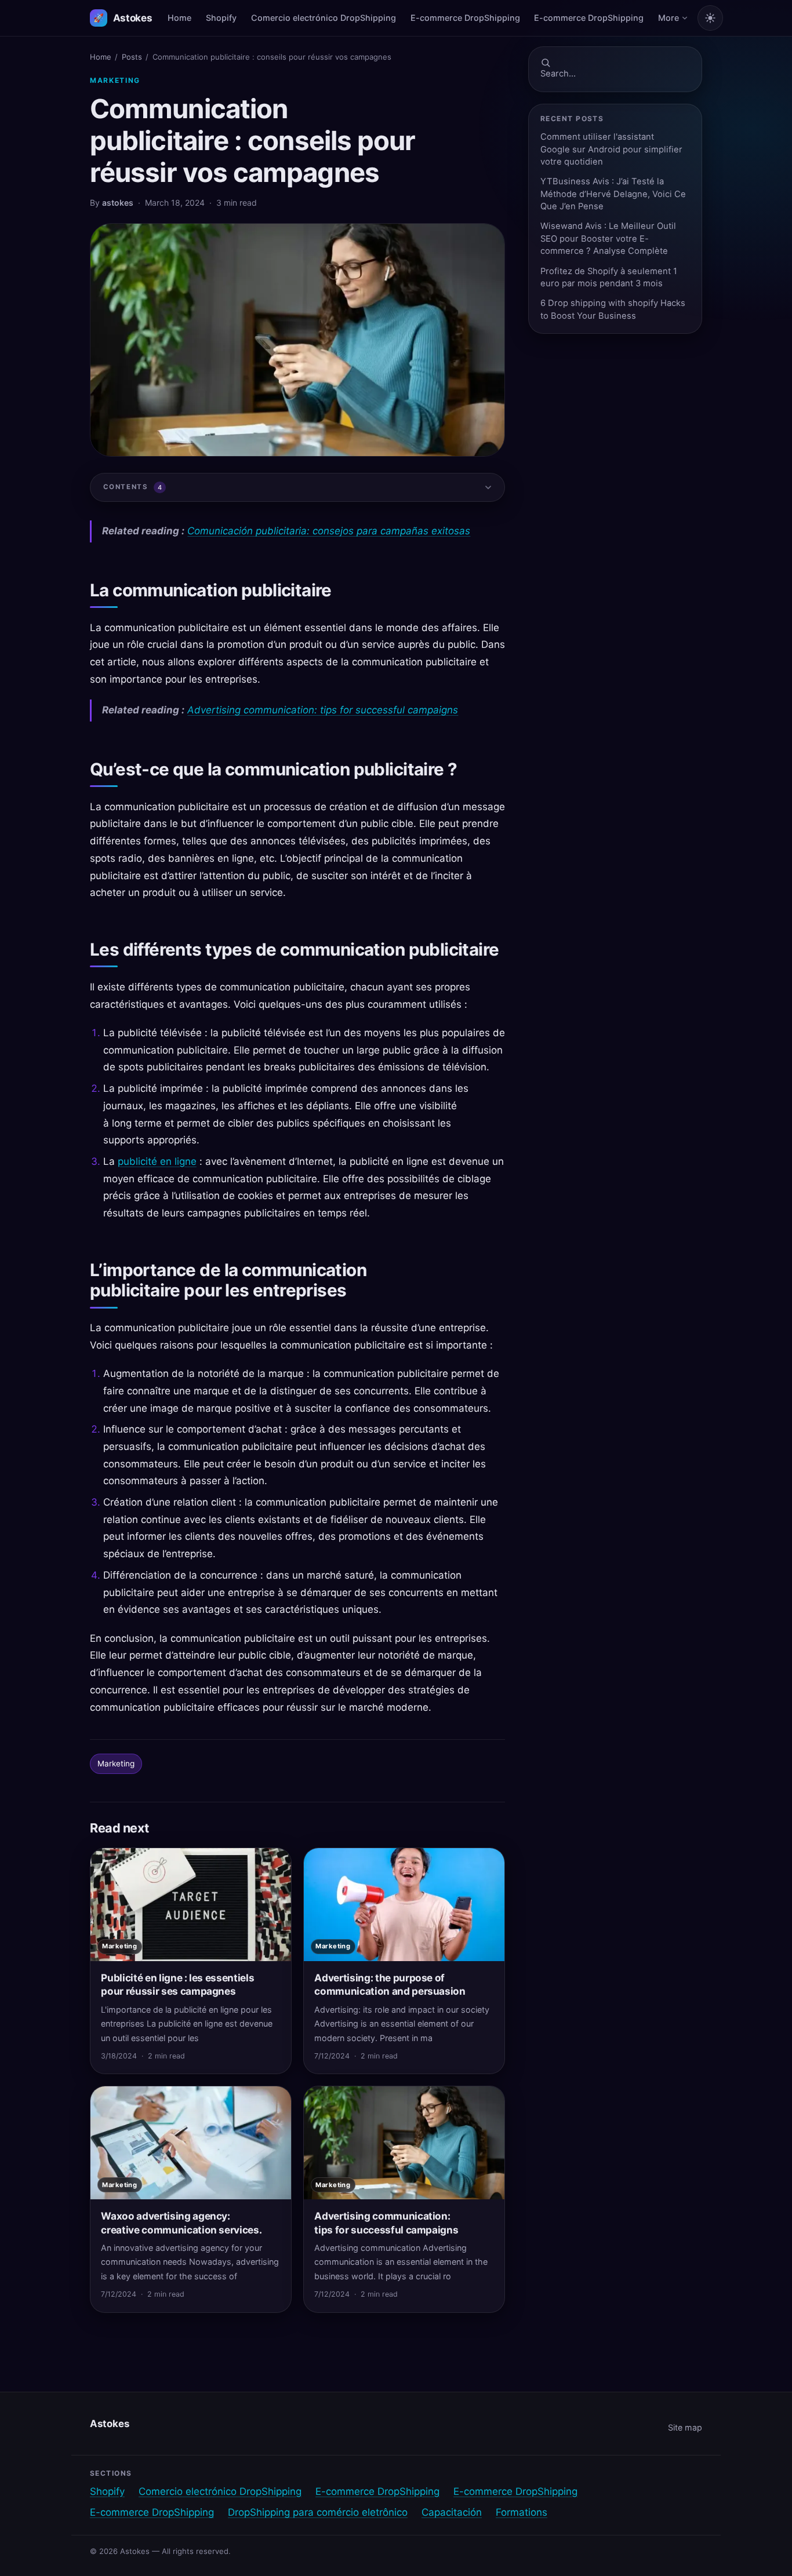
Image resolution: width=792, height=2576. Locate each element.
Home (179, 18)
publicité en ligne (157, 1161)
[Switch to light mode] (710, 18)
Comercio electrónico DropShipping (324, 18)
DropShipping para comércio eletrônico (318, 2512)
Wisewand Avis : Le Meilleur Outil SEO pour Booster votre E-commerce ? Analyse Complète (608, 238)
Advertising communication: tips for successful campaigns (323, 710)
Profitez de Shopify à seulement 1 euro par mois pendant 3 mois (609, 277)
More (669, 18)
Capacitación (452, 2512)
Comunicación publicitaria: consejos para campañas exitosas (329, 531)
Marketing (115, 80)
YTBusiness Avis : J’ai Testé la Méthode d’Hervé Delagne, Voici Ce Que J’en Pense (613, 194)
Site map (685, 2427)
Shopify (221, 18)
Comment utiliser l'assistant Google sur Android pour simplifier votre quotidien (611, 149)
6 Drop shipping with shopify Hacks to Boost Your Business (613, 309)
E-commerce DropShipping (465, 18)
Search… (558, 74)
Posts (132, 57)
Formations (522, 2512)
